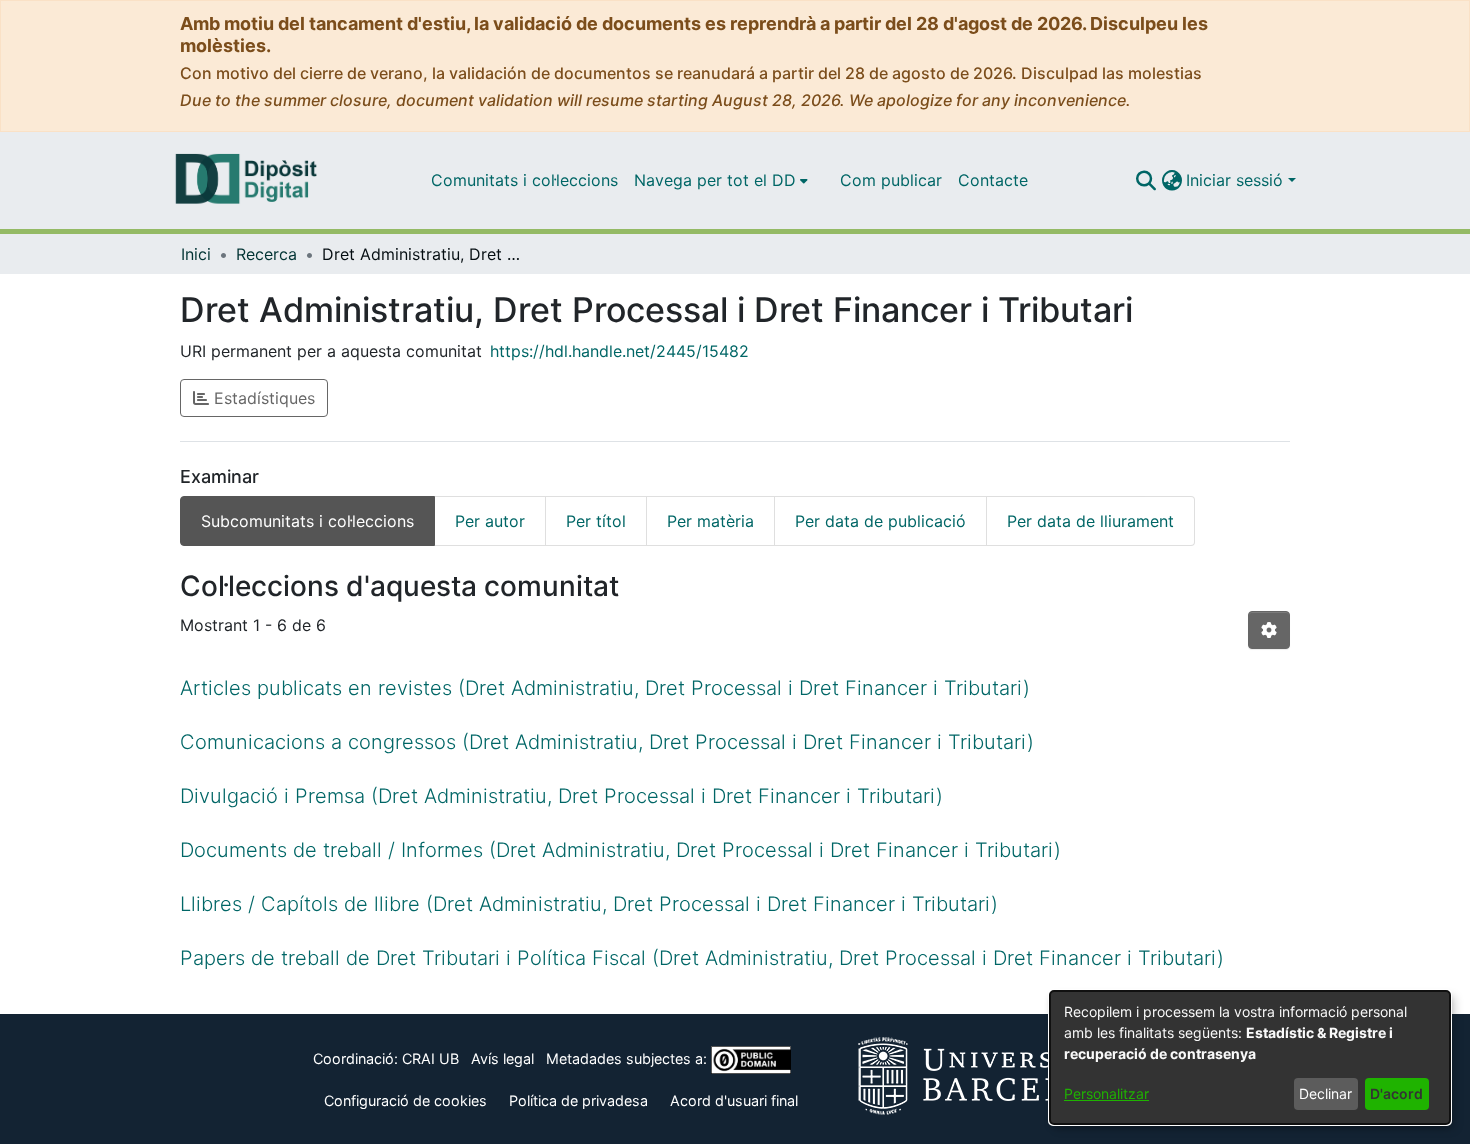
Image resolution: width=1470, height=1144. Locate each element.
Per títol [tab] (596, 521)
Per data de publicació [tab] (880, 521)
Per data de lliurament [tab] (1090, 521)
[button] (1145, 180)
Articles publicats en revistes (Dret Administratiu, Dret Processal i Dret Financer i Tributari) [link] (605, 688)
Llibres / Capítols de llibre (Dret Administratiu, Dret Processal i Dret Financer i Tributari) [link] (589, 904)
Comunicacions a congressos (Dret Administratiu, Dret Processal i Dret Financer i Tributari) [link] (607, 742)
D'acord (1396, 1093)
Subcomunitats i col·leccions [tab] (307, 521)
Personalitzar (1106, 1093)
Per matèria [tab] (710, 521)
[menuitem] (721, 180)
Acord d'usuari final (734, 1100)
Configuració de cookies (405, 1100)
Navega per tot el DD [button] (715, 180)
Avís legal (502, 1058)
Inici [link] (196, 254)
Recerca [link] (266, 254)
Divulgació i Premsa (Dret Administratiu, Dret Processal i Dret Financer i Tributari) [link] (561, 796)
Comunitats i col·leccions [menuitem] (524, 180)
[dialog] (1250, 1057)
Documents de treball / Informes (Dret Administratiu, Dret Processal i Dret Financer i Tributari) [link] (620, 850)
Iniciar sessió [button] (1237, 180)
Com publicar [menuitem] (891, 180)
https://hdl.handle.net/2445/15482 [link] (619, 351)
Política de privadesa (578, 1100)
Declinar (1325, 1093)
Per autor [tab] (490, 521)
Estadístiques (262, 398)
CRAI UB (430, 1058)
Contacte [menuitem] (993, 180)
